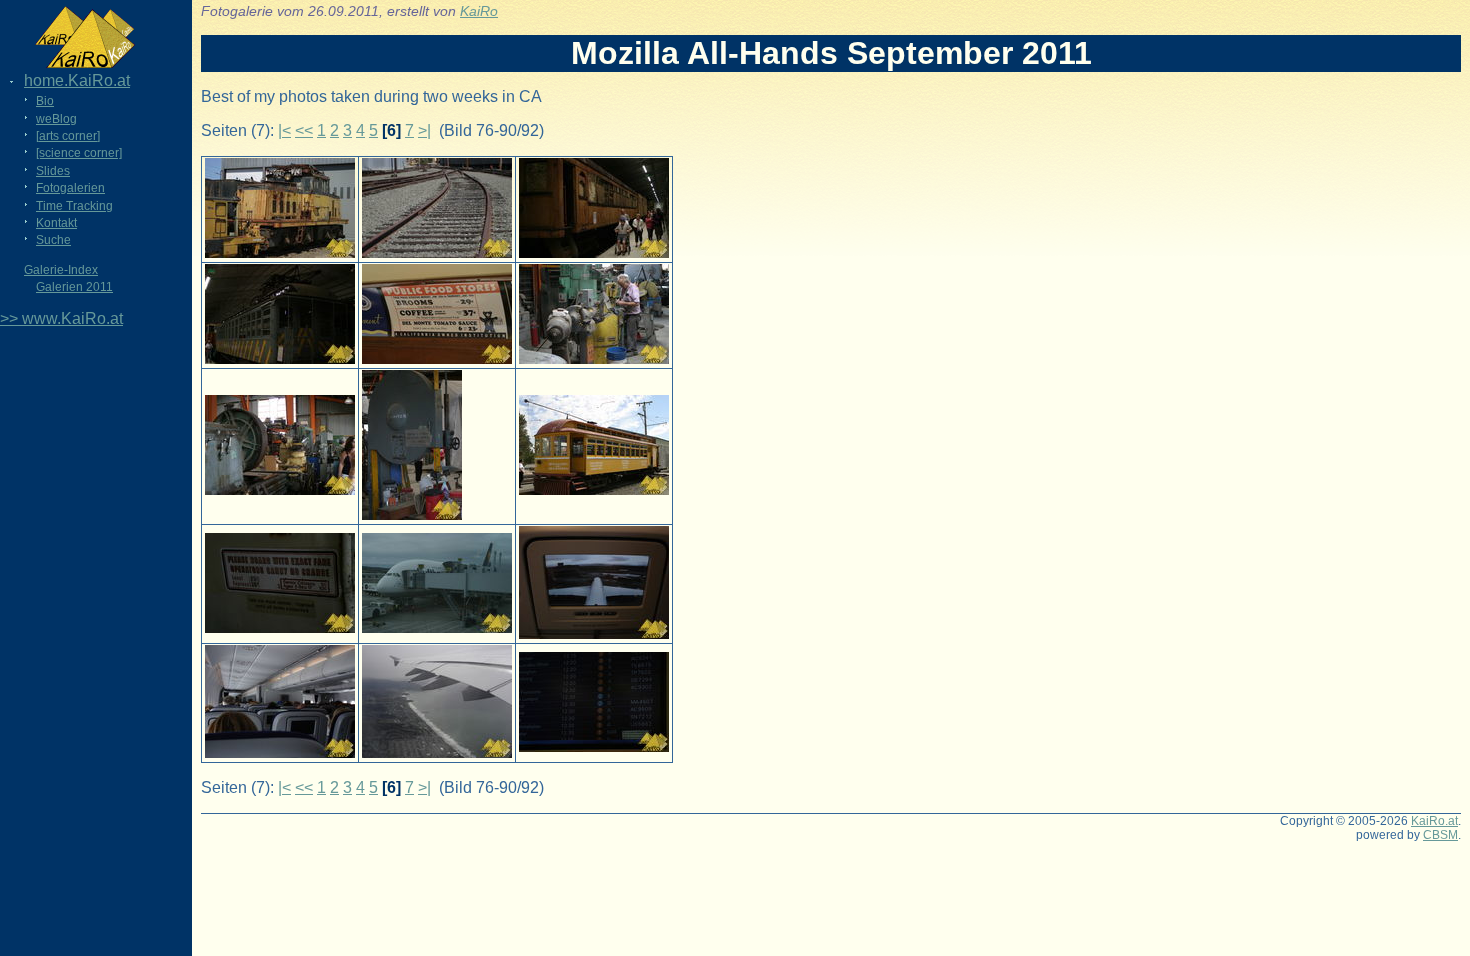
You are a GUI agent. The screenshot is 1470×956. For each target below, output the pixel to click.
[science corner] (79, 153)
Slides (53, 171)
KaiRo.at (1434, 821)
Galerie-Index (61, 270)
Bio (45, 101)
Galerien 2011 (74, 287)
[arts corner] (68, 136)
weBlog (56, 119)
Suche (53, 240)
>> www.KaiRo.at (61, 318)
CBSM (1440, 835)
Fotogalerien (70, 188)
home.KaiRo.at (77, 80)
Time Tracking (74, 206)
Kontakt (56, 223)
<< (304, 130)
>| (424, 130)
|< (284, 130)
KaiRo (479, 11)
